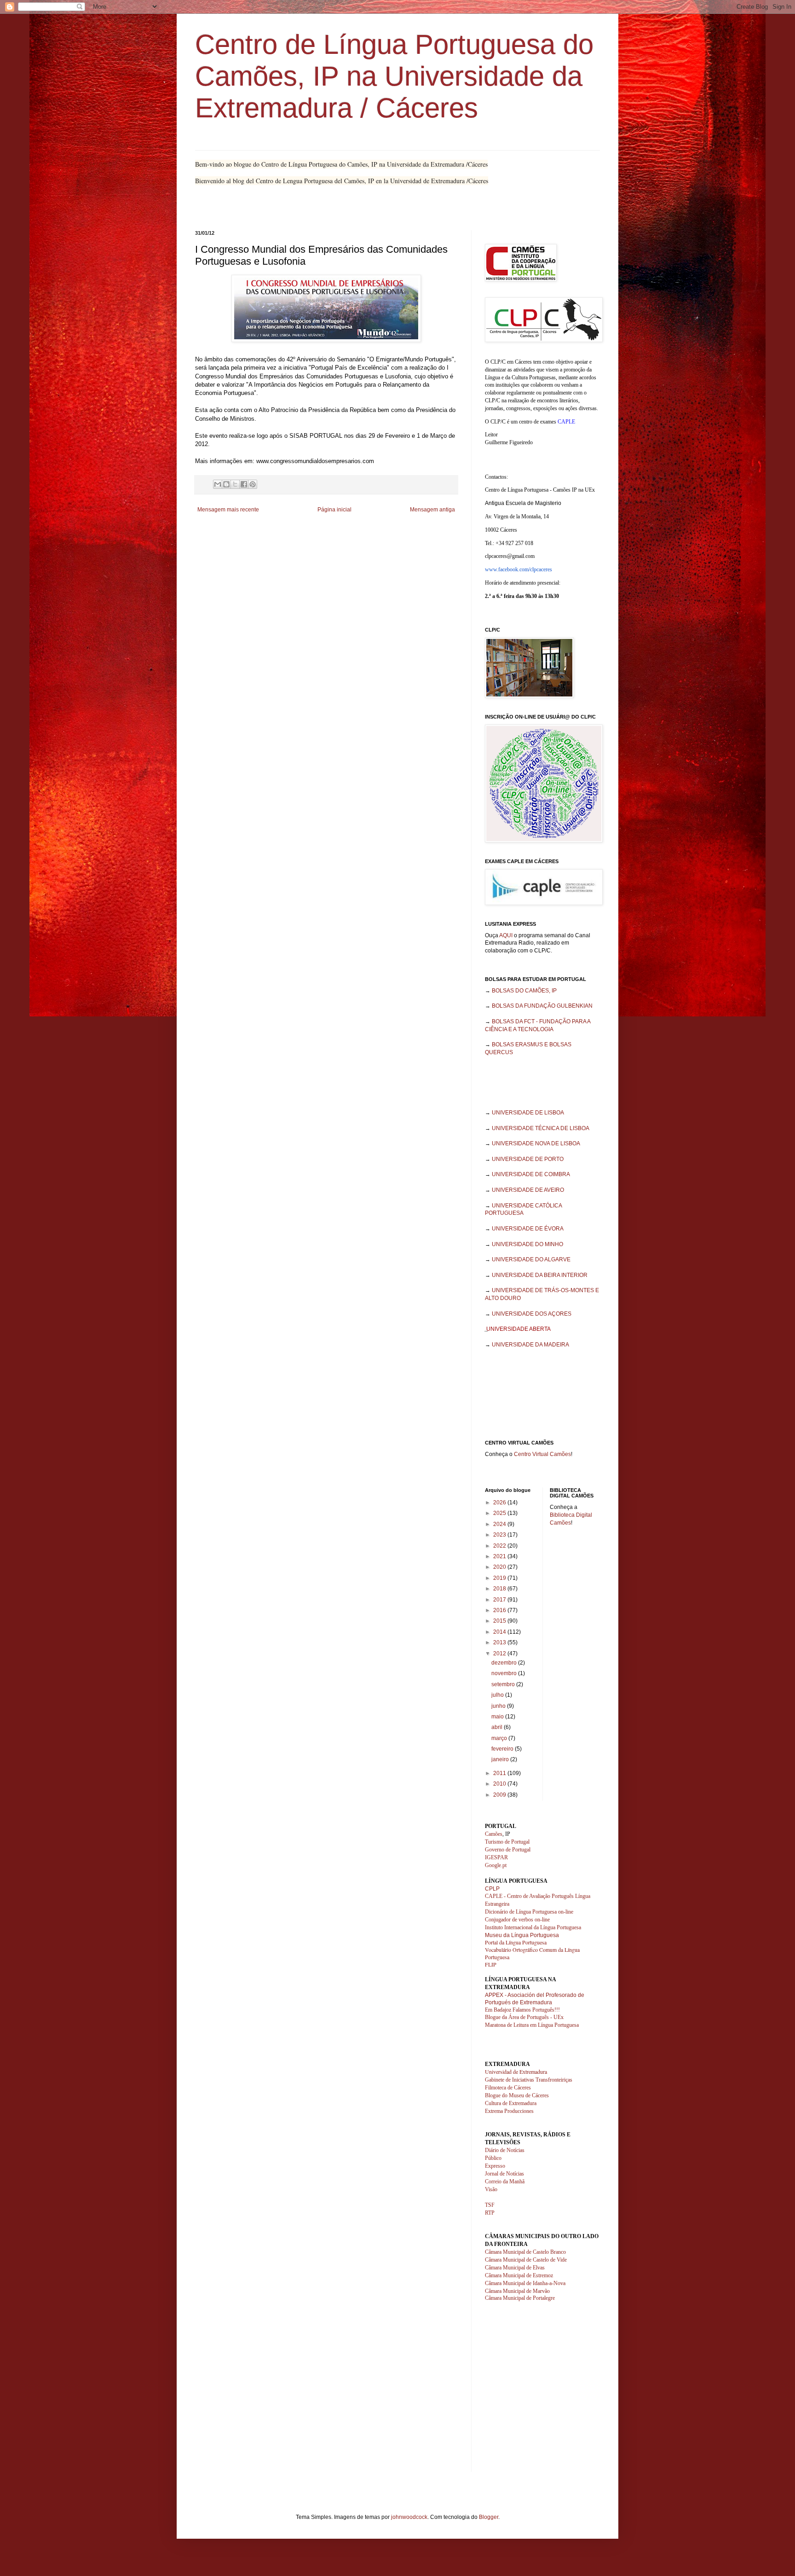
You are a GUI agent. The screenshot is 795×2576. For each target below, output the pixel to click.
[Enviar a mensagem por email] (218, 484)
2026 (500, 1503)
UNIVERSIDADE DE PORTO (528, 1159)
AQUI (506, 935)
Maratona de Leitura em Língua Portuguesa (532, 2025)
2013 (500, 1642)
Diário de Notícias (505, 2150)
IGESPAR (496, 1857)
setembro (504, 1684)
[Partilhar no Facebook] (244, 484)
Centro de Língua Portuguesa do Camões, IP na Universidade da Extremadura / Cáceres (394, 76)
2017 (500, 1600)
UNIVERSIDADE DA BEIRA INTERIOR (540, 1275)
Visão (491, 2189)
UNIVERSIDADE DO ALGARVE (531, 1259)
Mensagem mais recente (228, 510)
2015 (500, 1621)
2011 (500, 1773)
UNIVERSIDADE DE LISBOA (528, 1113)
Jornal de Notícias (504, 2174)
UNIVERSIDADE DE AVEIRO (528, 1190)
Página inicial (334, 510)
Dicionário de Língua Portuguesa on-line (529, 1912)
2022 (500, 1546)
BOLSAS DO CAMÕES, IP (524, 991)
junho (499, 1706)
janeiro (501, 1759)
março (500, 1738)
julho (498, 1695)
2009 (500, 1795)
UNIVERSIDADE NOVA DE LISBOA (536, 1143)
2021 (500, 1556)
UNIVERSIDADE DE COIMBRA (531, 1174)
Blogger (489, 2517)
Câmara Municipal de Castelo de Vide (526, 2260)
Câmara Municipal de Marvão (517, 2291)
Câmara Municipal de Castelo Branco (525, 2252)
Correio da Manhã (505, 2181)
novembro (505, 1673)
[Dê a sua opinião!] (226, 484)
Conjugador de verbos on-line (517, 1920)
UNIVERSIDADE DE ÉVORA (528, 1229)
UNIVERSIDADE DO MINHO (527, 1244)
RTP (490, 2213)
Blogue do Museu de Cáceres (517, 2095)
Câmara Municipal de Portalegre (520, 2298)
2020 (500, 1567)
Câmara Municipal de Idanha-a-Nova (525, 2283)
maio (498, 1717)
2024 (500, 1524)
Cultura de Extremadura (511, 2103)
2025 (500, 1513)
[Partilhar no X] (235, 484)
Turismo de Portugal (507, 1842)
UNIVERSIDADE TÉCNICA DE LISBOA (541, 1128)
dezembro (505, 1663)
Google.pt (496, 1865)
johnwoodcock (409, 2517)
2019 (500, 1578)
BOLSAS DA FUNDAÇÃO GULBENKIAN (542, 1006)
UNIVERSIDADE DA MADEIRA (530, 1345)
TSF (490, 2205)
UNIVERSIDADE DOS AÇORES (532, 1314)
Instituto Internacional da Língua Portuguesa (533, 1927)
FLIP (491, 1964)
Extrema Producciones (509, 2111)
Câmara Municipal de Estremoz (519, 2275)
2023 (500, 1535)
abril (498, 1727)
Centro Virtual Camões (542, 1454)
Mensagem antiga (432, 510)
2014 (500, 1632)
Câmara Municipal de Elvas (515, 2268)
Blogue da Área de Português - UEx (524, 2017)
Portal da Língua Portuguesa (516, 1942)
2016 (500, 1610)
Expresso (495, 2166)
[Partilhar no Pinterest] (253, 484)
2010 (500, 1784)
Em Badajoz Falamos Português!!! (522, 2010)
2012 (500, 1654)
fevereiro (503, 1749)
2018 (500, 1589)
